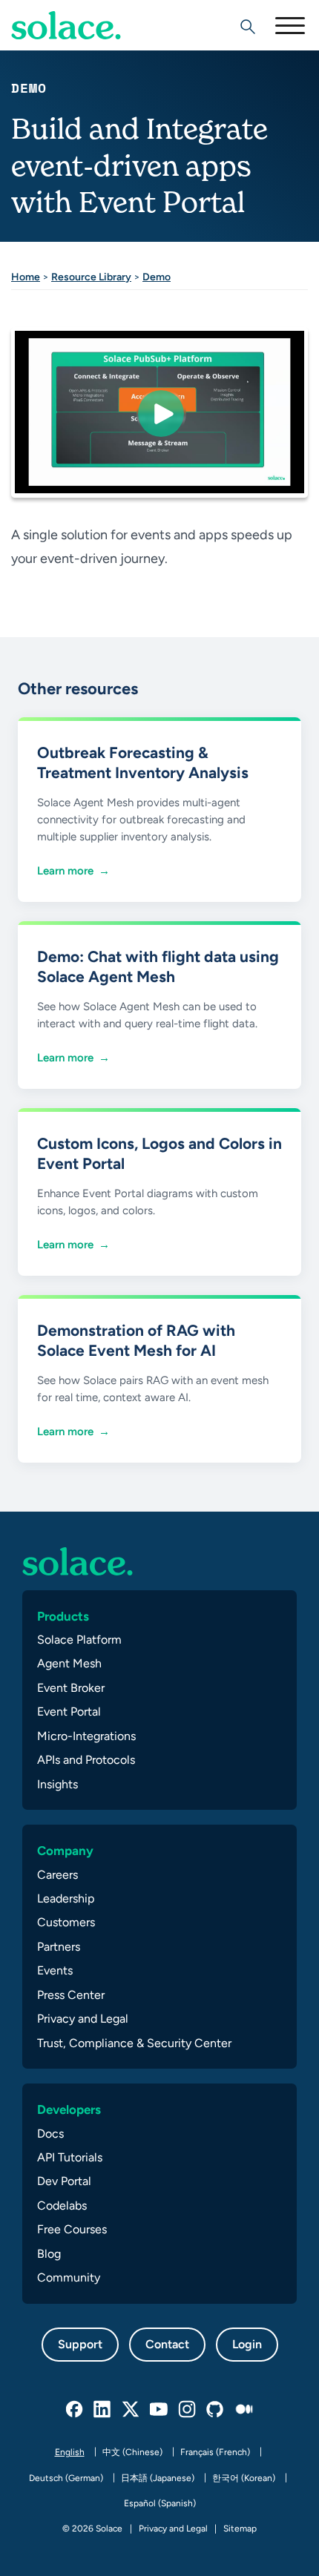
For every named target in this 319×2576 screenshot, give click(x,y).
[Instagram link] (188, 2410)
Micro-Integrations (86, 1736)
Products (63, 1616)
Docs (50, 2134)
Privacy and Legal (83, 2019)
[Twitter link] (131, 2410)
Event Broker (71, 1688)
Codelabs (62, 2206)
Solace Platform (79, 1640)
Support (80, 2344)
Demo (157, 277)
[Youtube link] (159, 2410)
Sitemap (240, 2529)
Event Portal (69, 1712)
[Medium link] (244, 2410)
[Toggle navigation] (289, 25)
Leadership (66, 1898)
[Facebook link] (75, 2410)
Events (55, 1970)
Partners (59, 1947)
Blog (49, 2254)
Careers (57, 1875)
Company (65, 1851)
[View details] (66, 25)
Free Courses (72, 2229)
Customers (66, 1922)
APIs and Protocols (86, 1760)
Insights (57, 1784)
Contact (167, 2344)
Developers (69, 2109)
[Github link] (216, 2410)
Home (26, 277)
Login (247, 2344)
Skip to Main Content (74, 52)
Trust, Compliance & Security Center (134, 2043)
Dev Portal (64, 2181)
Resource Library (91, 277)
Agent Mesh (69, 1663)
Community (69, 2277)
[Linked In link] (103, 2410)
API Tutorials (70, 2157)
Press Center (71, 1995)
